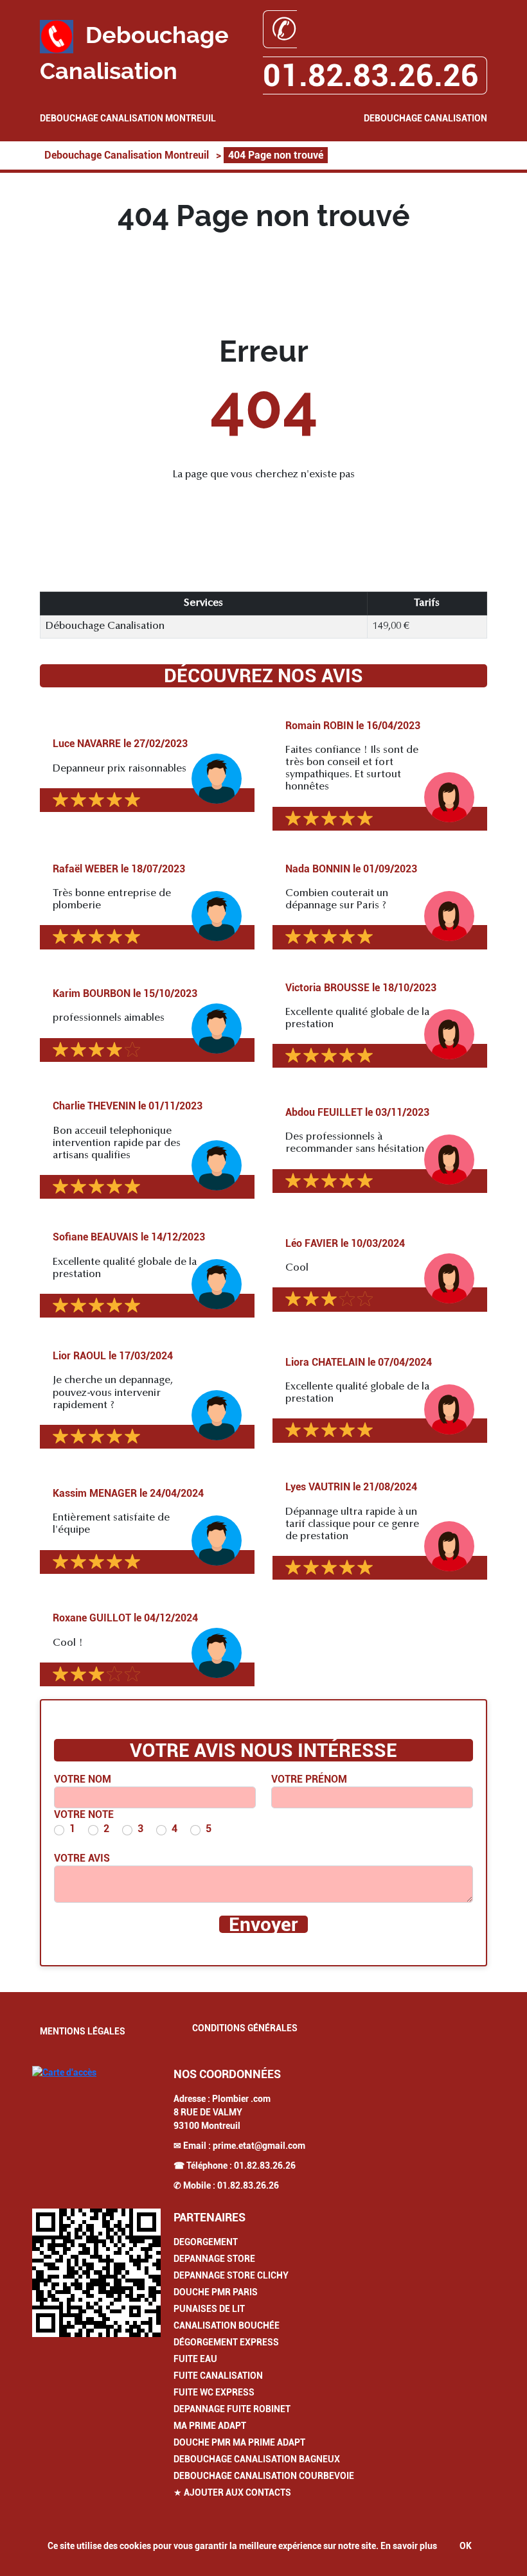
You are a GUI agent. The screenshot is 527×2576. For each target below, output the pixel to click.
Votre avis (82, 1858)
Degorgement (206, 2242)
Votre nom (83, 1779)
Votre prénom (309, 1779)
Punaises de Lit (209, 2309)
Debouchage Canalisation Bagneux (257, 2459)
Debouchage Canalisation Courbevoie (264, 2476)
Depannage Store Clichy (231, 2275)
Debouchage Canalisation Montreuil (128, 118)
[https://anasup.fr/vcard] (96, 2273)
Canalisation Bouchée (227, 2325)
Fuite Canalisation (218, 2376)
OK (466, 2546)
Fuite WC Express (214, 2392)
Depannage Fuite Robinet (232, 2409)
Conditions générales (245, 2028)
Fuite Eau (195, 2359)
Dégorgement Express (226, 2342)
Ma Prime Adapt (210, 2426)
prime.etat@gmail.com (259, 2146)
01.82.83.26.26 (265, 2166)
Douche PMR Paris (216, 2292)
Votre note (84, 1814)
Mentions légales (83, 2031)
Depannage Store (214, 2259)
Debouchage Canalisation (425, 118)
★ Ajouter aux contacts (232, 2492)
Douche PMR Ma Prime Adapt (239, 2442)
